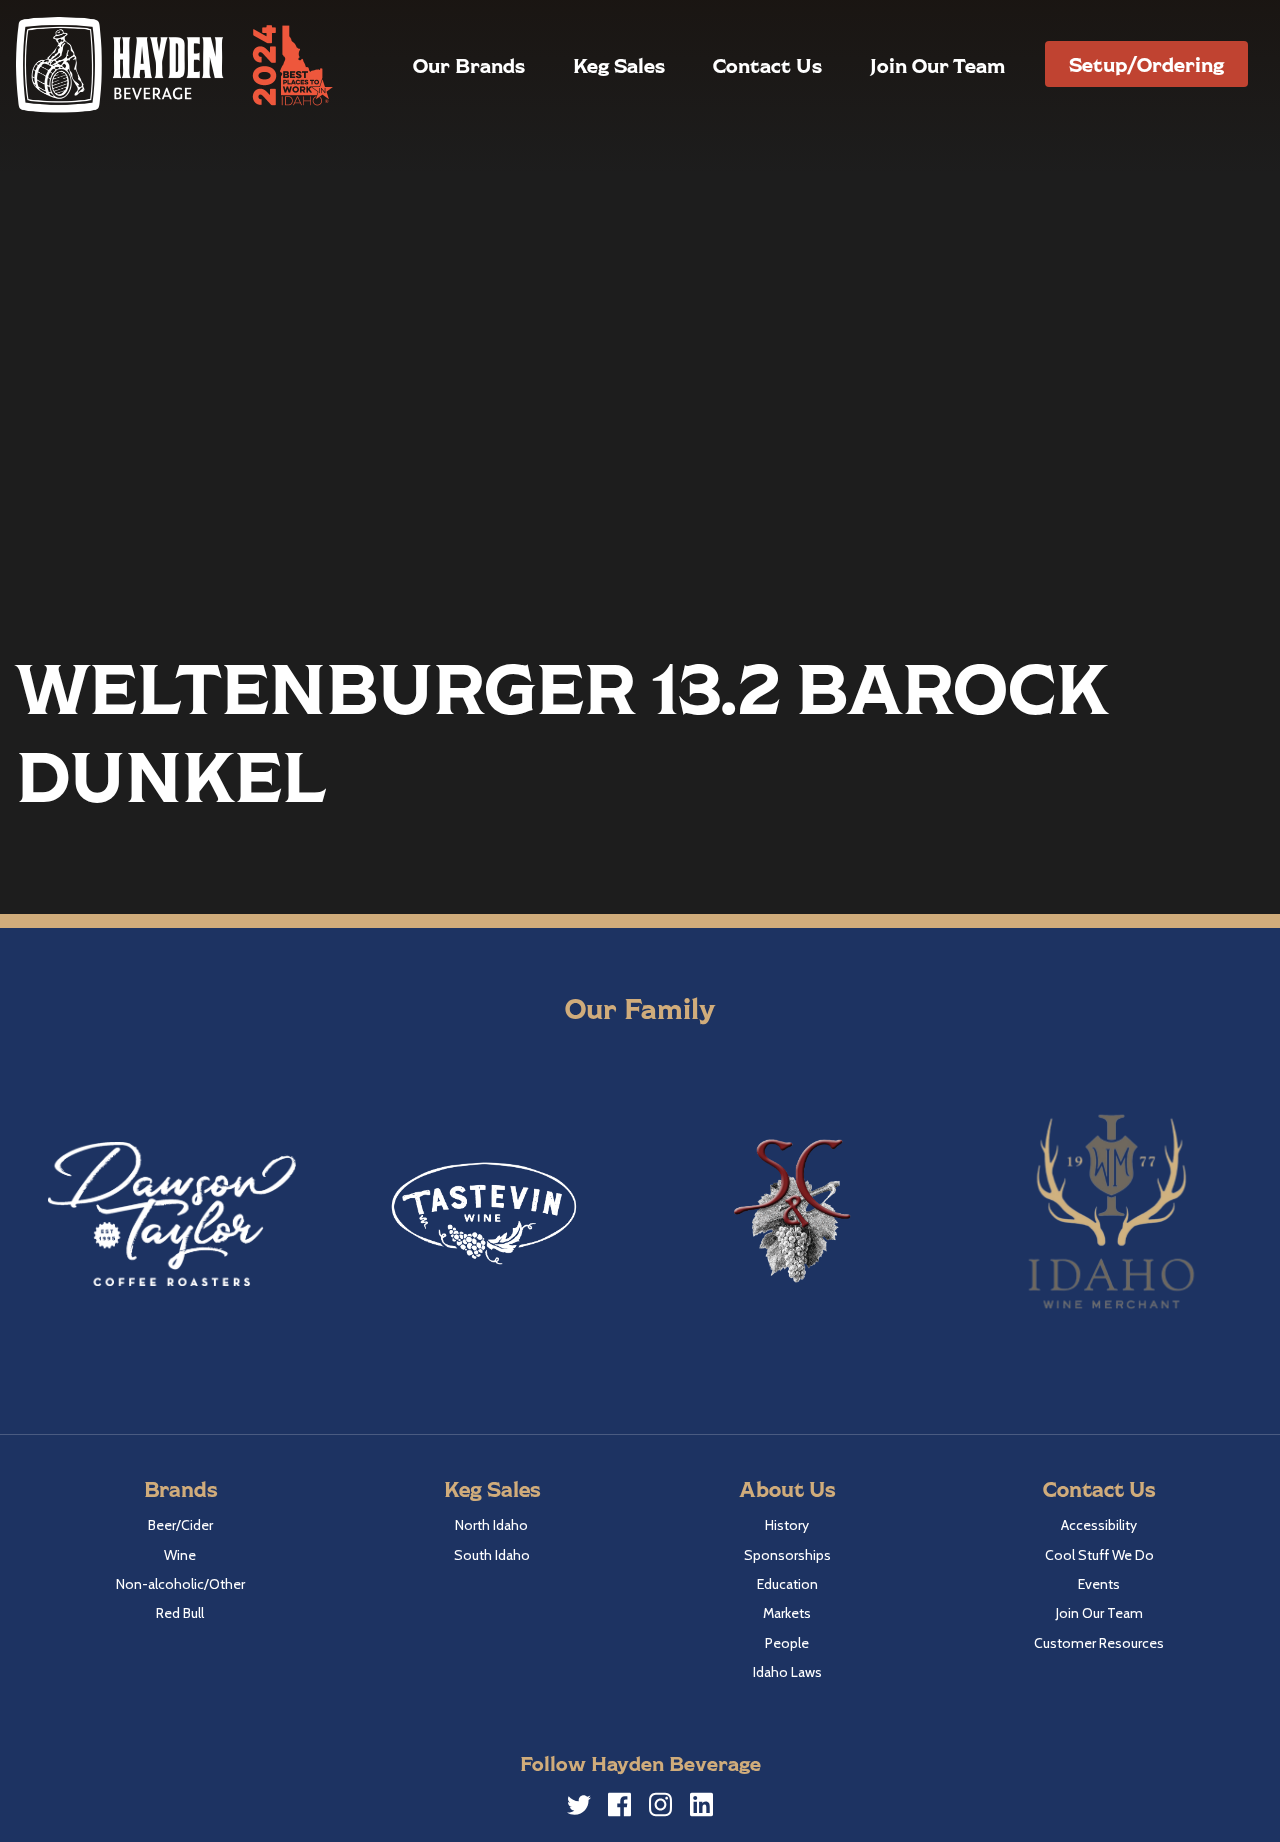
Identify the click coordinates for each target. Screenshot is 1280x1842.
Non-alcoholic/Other (180, 1584)
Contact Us (767, 65)
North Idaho (491, 1525)
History (787, 1525)
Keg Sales (619, 65)
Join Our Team (937, 65)
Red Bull (180, 1613)
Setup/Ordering (1146, 64)
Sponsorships (787, 1555)
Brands (180, 1488)
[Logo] (121, 64)
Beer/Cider (180, 1525)
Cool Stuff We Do (1099, 1555)
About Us (787, 1488)
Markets (787, 1613)
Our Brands (469, 65)
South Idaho (492, 1555)
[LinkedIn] (702, 1808)
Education (787, 1584)
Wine (180, 1555)
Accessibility (1099, 1525)
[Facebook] (620, 1808)
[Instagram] (661, 1808)
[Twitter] (579, 1808)
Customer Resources (1099, 1643)
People (787, 1643)
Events (1099, 1584)
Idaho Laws (787, 1672)
